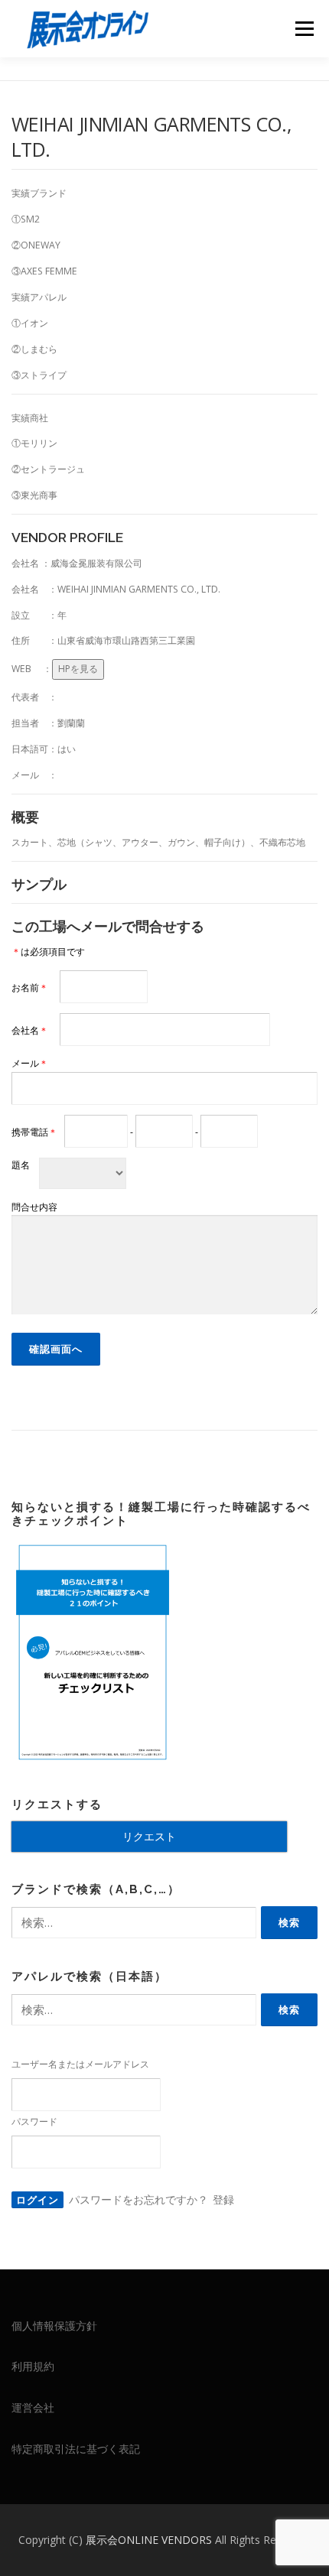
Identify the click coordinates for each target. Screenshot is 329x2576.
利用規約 (33, 2366)
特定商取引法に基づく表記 (76, 2449)
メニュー (304, 29)
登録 (223, 2199)
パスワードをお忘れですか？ (138, 2199)
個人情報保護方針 (54, 2326)
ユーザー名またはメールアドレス (80, 2064)
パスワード (34, 2121)
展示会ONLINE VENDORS (150, 2540)
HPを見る (78, 669)
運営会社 (33, 2407)
